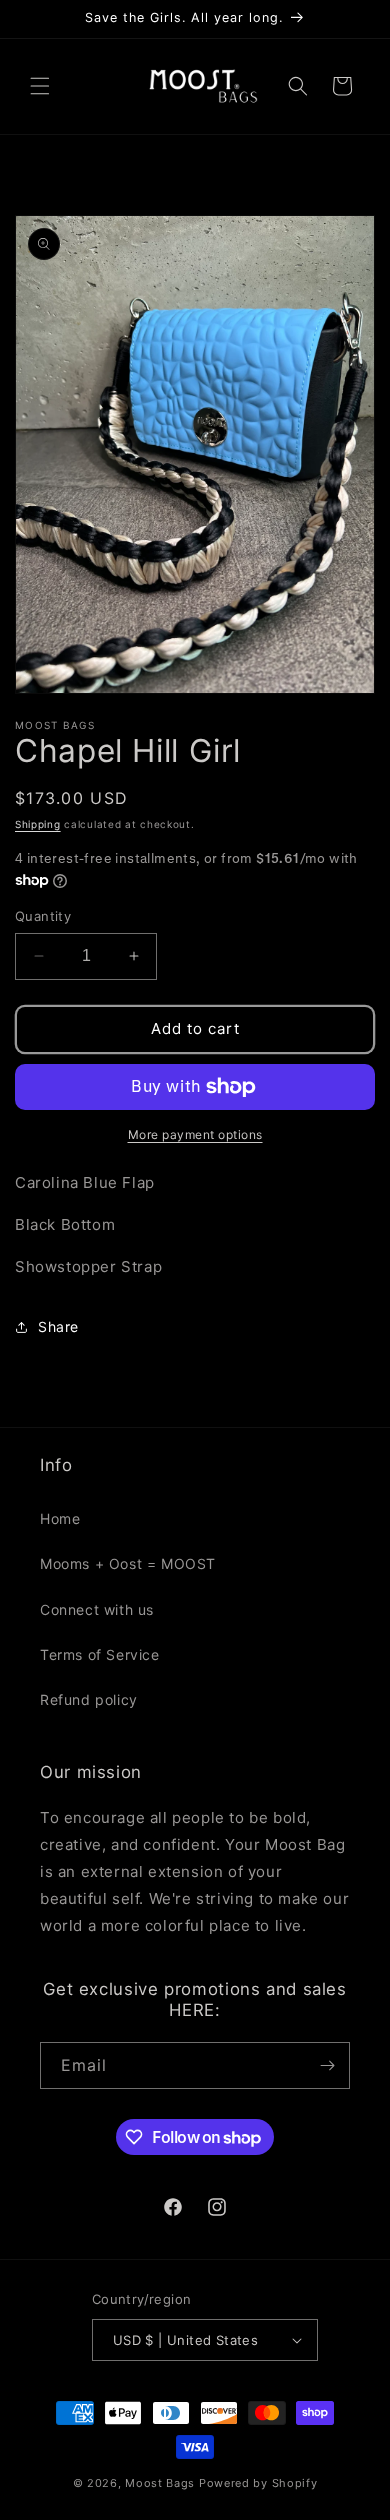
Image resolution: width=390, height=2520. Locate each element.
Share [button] (58, 1326)
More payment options (195, 1134)
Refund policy (89, 1699)
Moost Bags (160, 2483)
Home (60, 1518)
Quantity (43, 916)
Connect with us (97, 1609)
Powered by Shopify (258, 2483)
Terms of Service (100, 1654)
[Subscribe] (327, 2065)
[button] (40, 86)
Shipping (38, 824)
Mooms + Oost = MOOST (128, 1563)
